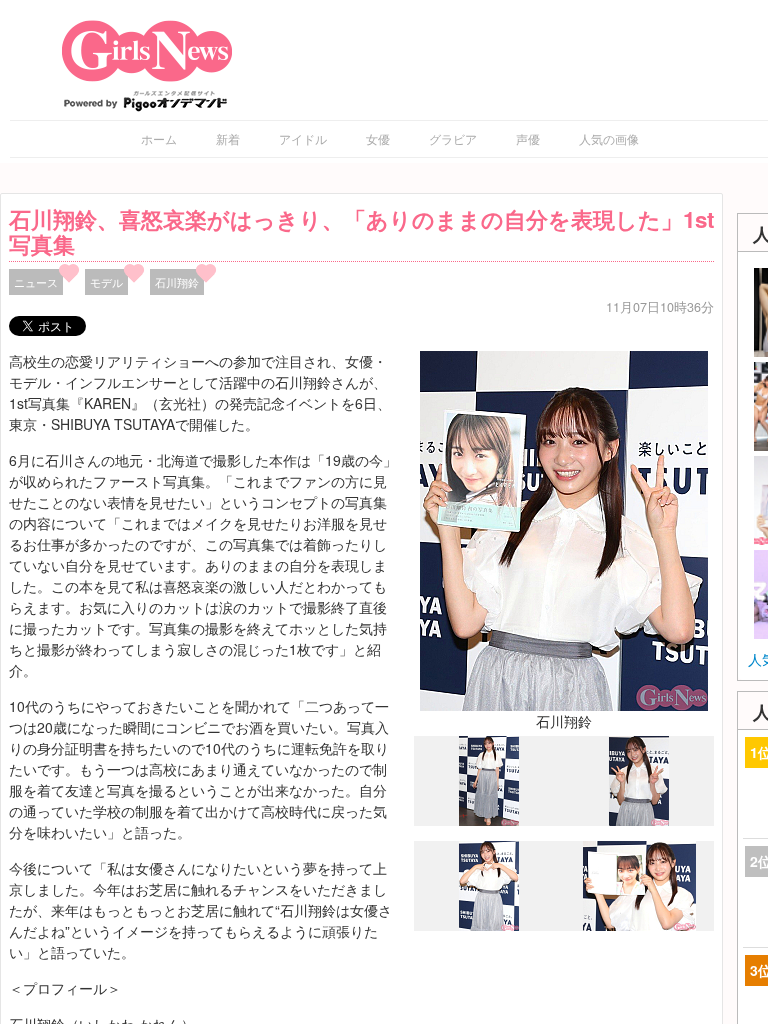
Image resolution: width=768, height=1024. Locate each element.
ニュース (36, 282)
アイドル (303, 138)
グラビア (453, 138)
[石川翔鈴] (564, 529)
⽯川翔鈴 (177, 282)
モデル (106, 282)
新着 (228, 138)
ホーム (159, 138)
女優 (378, 138)
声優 (528, 138)
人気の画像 (609, 138)
